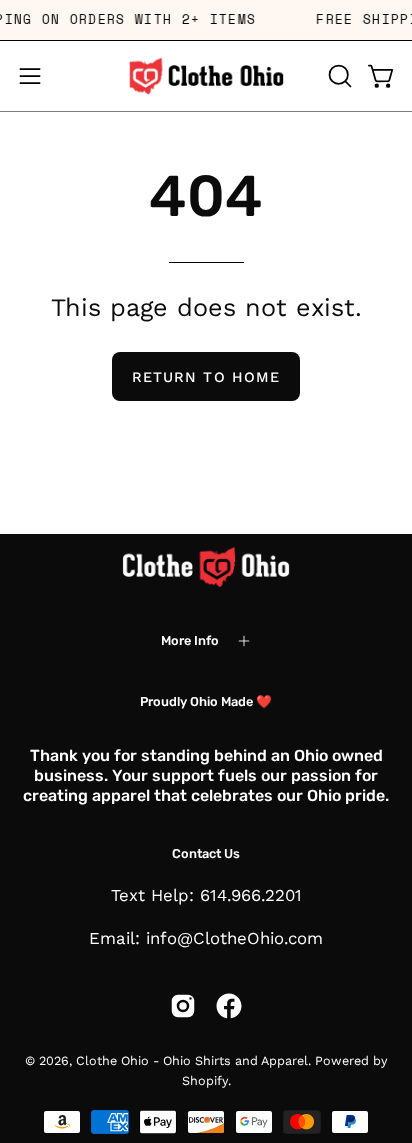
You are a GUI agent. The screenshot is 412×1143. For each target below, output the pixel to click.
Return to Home (206, 377)
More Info (190, 640)
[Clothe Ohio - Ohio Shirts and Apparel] (206, 76)
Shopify (205, 1080)
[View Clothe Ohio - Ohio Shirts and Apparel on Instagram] (183, 1006)
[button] (338, 76)
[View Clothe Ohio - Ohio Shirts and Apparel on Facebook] (229, 1006)
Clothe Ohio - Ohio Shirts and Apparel (192, 1060)
